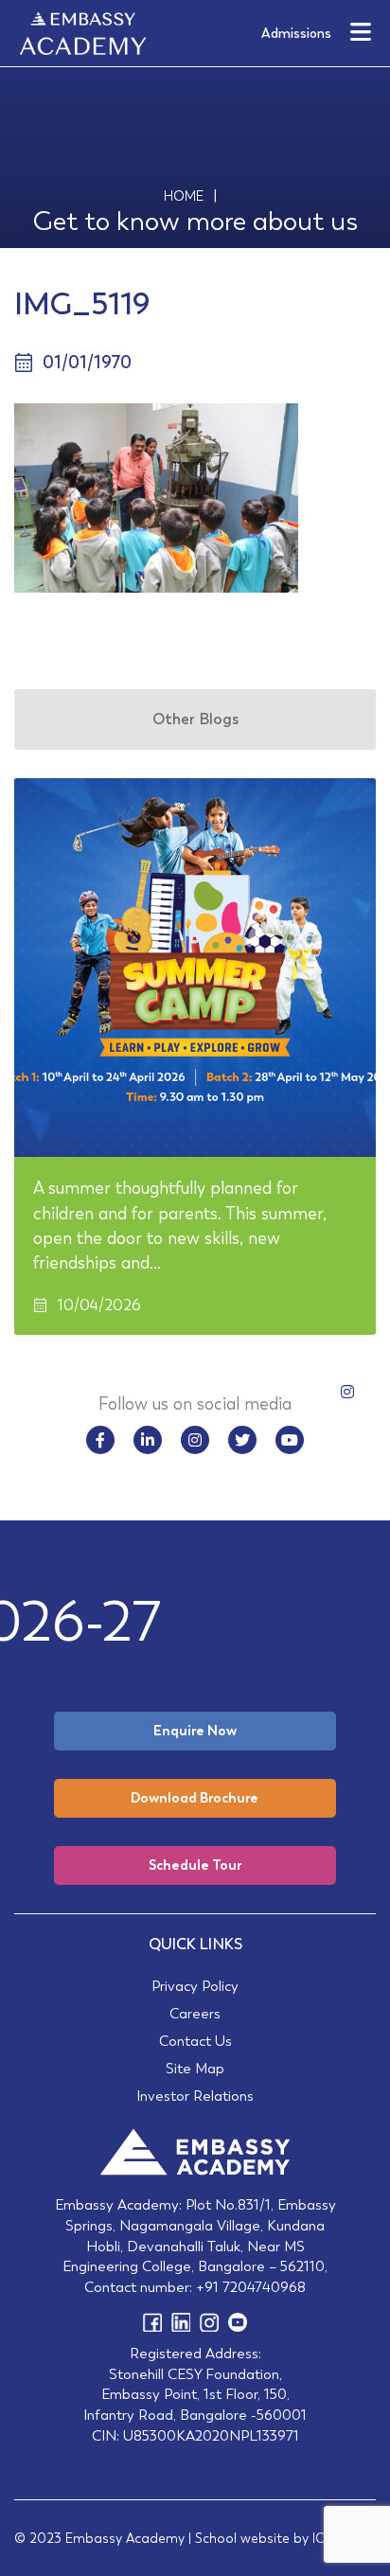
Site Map (195, 2068)
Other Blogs (195, 719)
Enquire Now (195, 1731)
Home (184, 196)
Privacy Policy (195, 1986)
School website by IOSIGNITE (285, 2538)
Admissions (296, 33)
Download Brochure (195, 1798)
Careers (195, 2013)
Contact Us (195, 2041)
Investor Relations (195, 2096)
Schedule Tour (195, 1865)
